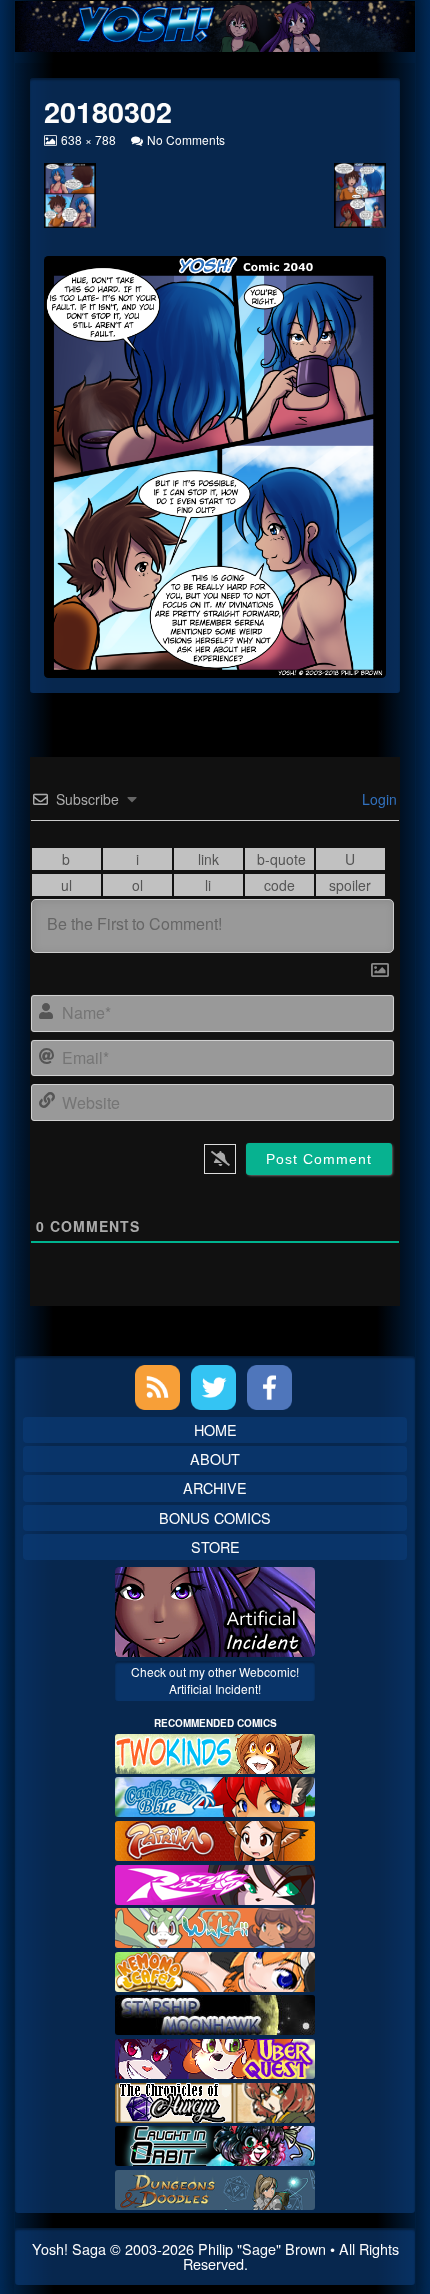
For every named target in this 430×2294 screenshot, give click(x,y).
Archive (215, 1487)
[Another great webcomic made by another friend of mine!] (215, 1794)
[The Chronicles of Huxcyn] (215, 2099)
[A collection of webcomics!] (215, 1969)
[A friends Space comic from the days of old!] (215, 2012)
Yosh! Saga (69, 2248)
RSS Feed (157, 1387)
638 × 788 (88, 139)
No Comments (186, 139)
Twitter (213, 1387)
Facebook (269, 1387)
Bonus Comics (215, 1517)
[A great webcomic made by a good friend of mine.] (215, 1751)
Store (215, 1546)
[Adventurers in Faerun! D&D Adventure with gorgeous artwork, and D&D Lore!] (215, 2187)
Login (377, 799)
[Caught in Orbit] (215, 2143)
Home (215, 1429)
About (215, 1458)
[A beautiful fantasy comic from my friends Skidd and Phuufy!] (215, 2056)
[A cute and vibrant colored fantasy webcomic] (215, 1925)
